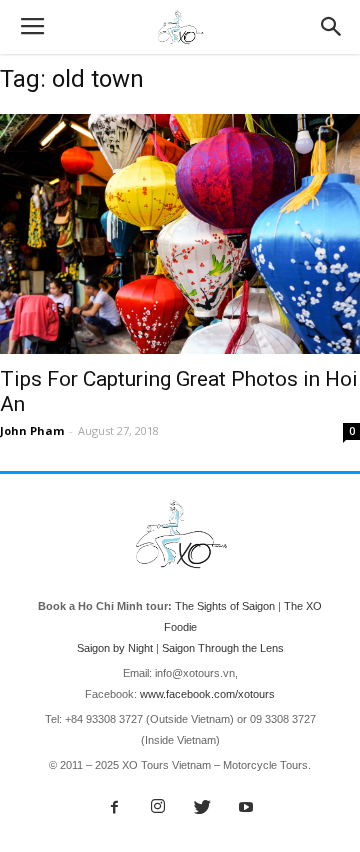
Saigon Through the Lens (223, 648)
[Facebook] (114, 808)
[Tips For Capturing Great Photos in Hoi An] (180, 234)
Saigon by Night (115, 648)
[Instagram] (158, 808)
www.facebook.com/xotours (207, 694)
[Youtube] (246, 808)
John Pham (32, 430)
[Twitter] (202, 808)
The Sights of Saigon (225, 606)
